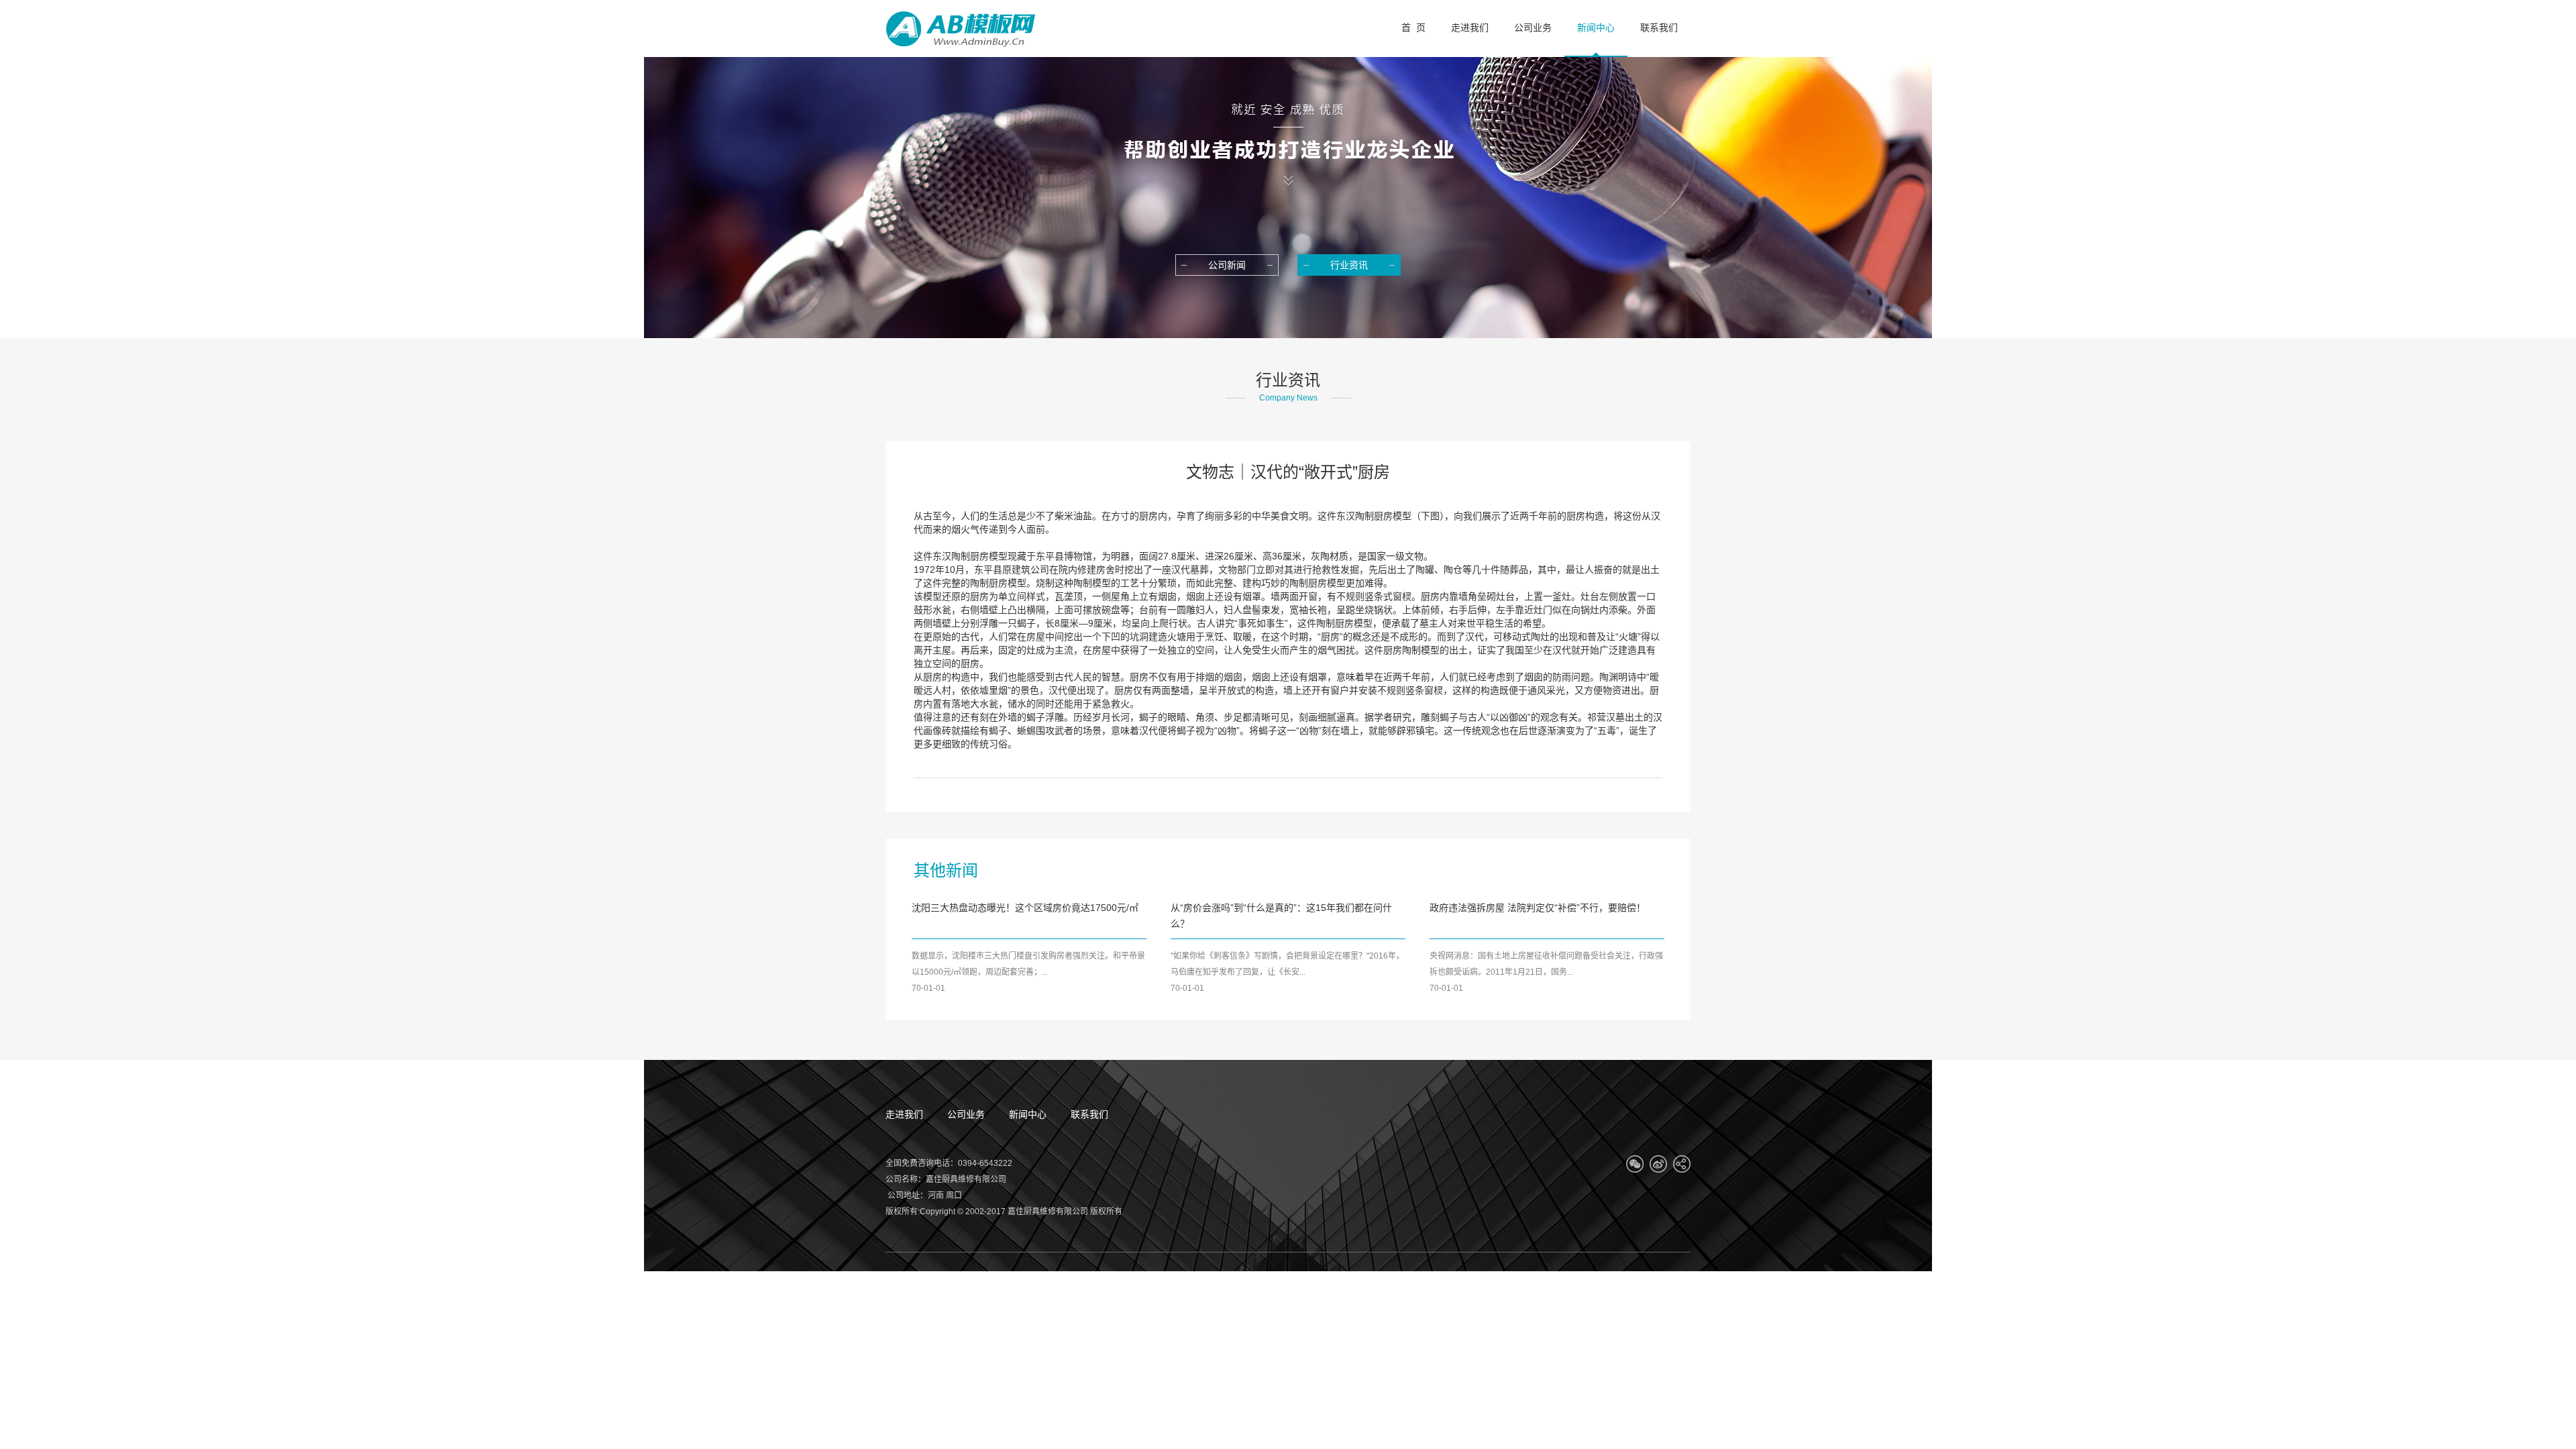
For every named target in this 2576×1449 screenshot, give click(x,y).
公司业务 (966, 1114)
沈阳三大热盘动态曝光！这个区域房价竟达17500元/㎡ (1025, 908)
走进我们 (904, 1114)
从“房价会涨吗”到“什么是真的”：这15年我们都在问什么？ (1281, 916)
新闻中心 (1028, 1114)
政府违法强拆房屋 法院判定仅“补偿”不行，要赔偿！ (1538, 908)
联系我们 (1089, 1114)
